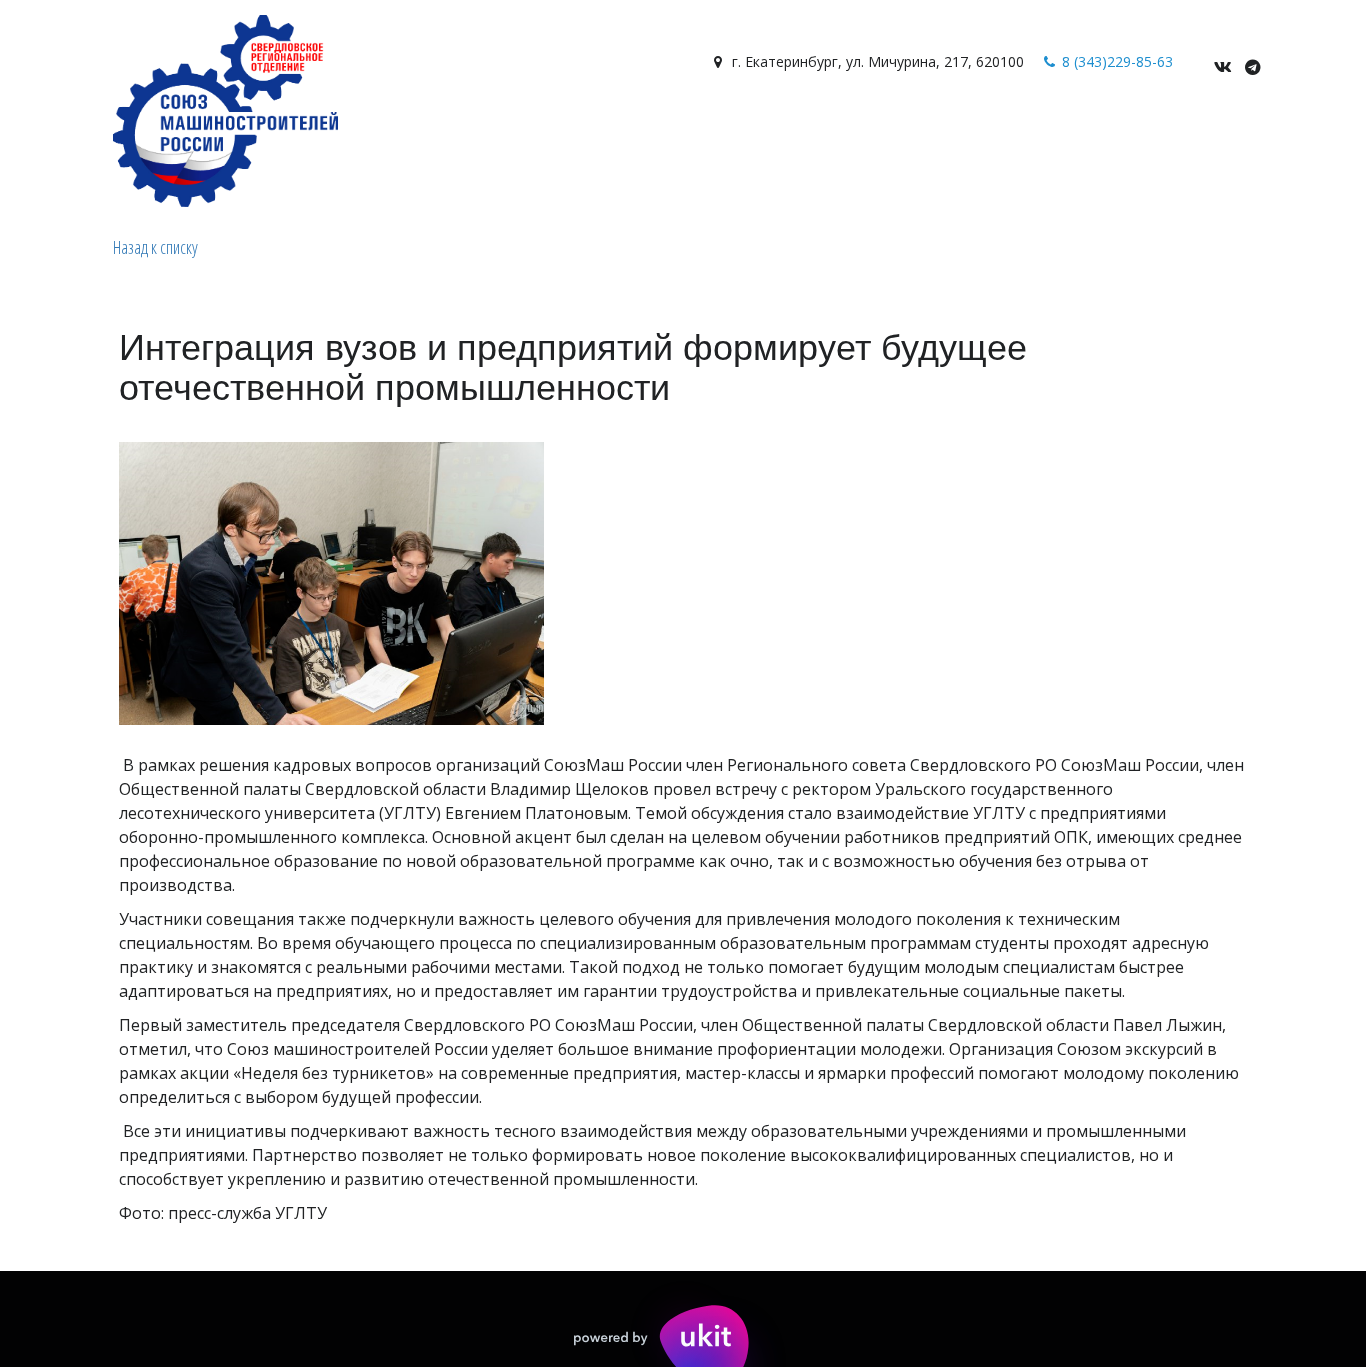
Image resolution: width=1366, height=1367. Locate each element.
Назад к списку (155, 247)
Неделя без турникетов (761, 132)
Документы (148, 132)
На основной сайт (576, 132)
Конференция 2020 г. (953, 132)
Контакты (251, 132)
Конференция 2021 (1124, 132)
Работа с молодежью (396, 132)
